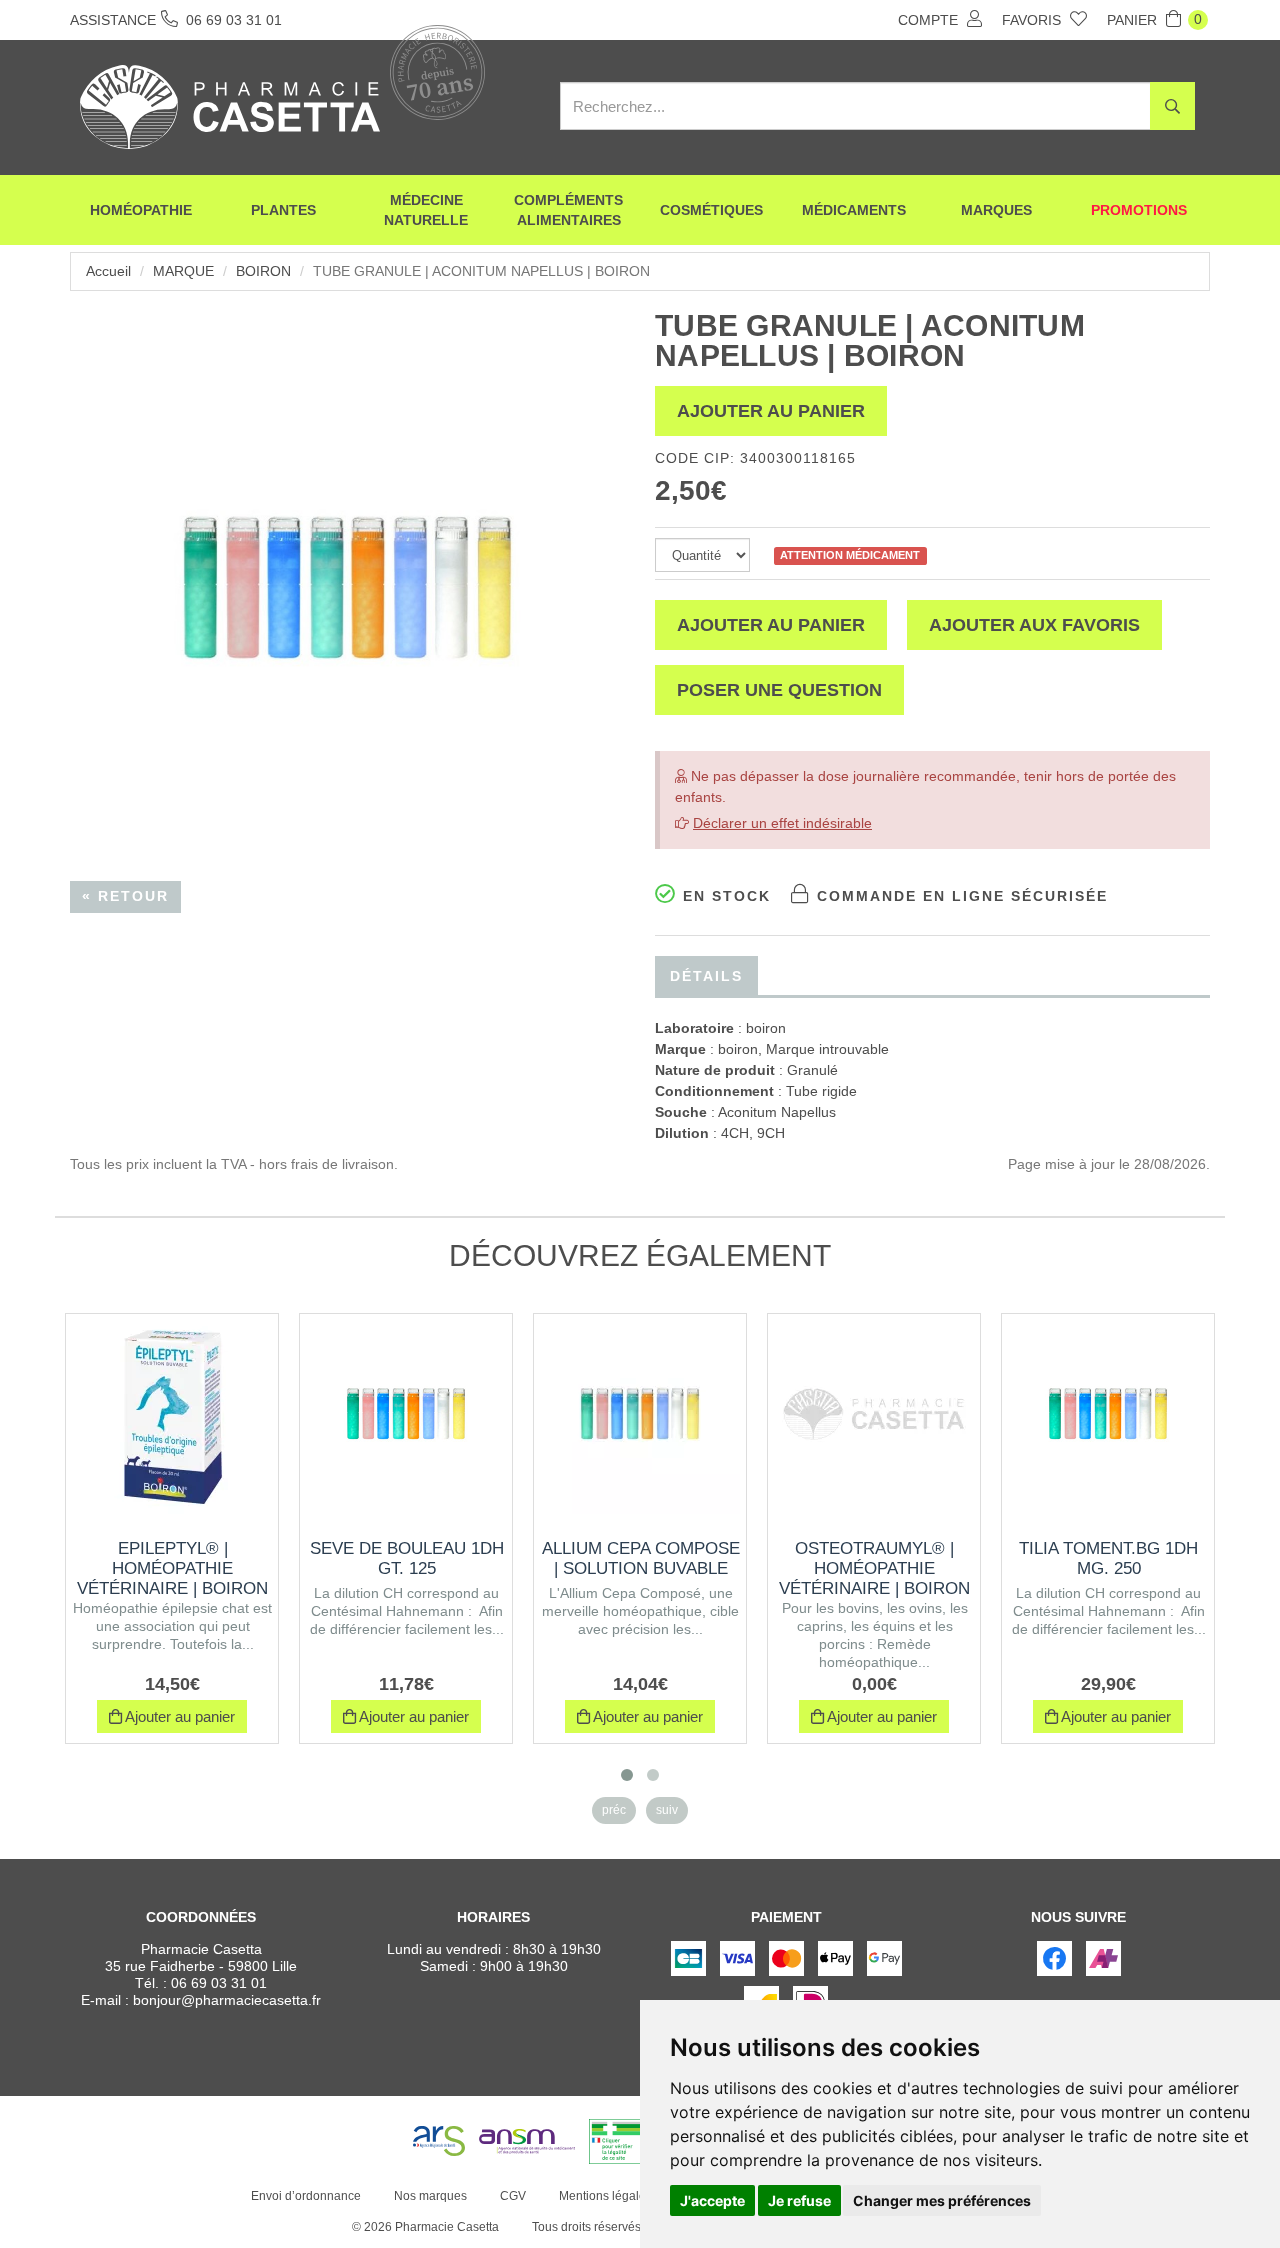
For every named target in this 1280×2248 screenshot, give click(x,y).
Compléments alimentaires (568, 210)
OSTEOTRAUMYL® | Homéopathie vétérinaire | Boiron (874, 1568)
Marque (183, 271)
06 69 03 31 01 (219, 1983)
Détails (706, 976)
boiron (263, 271)
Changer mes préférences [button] (942, 2200)
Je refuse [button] (799, 2200)
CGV (513, 2196)
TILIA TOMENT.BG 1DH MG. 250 (1108, 1558)
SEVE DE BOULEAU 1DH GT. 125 (407, 1558)
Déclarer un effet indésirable (782, 823)
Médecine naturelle (426, 210)
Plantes (283, 210)
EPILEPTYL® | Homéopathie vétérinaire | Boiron (172, 1568)
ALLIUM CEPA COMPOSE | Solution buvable (641, 1558)
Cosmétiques (711, 210)
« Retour (125, 896)
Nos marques (430, 2196)
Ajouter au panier (771, 411)
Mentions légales (605, 2196)
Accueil (108, 271)
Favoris (1033, 20)
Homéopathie (141, 210)
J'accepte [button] (712, 2200)
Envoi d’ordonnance (306, 2196)
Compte (930, 20)
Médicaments (854, 210)
